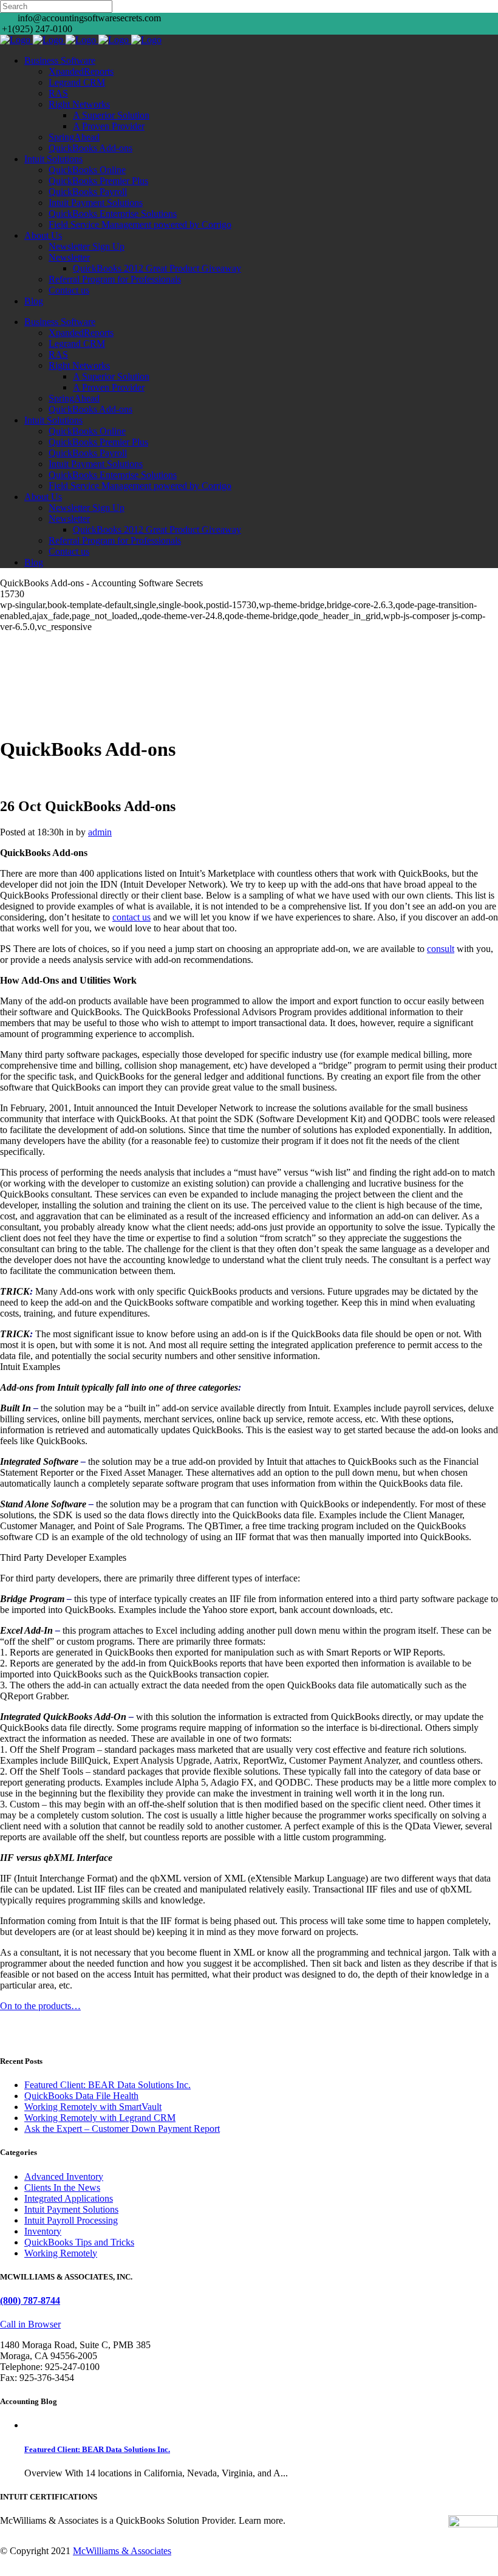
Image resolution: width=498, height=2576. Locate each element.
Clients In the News (62, 2187)
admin (100, 832)
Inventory (43, 2231)
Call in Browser (30, 2324)
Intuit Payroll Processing (71, 2220)
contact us (131, 917)
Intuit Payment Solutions (71, 2209)
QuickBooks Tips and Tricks (79, 2242)
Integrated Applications (69, 2198)
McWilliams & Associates (122, 2551)
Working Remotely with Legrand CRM (100, 2118)
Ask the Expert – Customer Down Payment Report (122, 2129)
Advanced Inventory (64, 2177)
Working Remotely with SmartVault (93, 2107)
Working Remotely (61, 2253)
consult (441, 949)
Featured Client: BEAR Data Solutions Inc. (107, 2085)
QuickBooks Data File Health (81, 2096)
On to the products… (40, 2006)
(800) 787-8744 (30, 2300)
